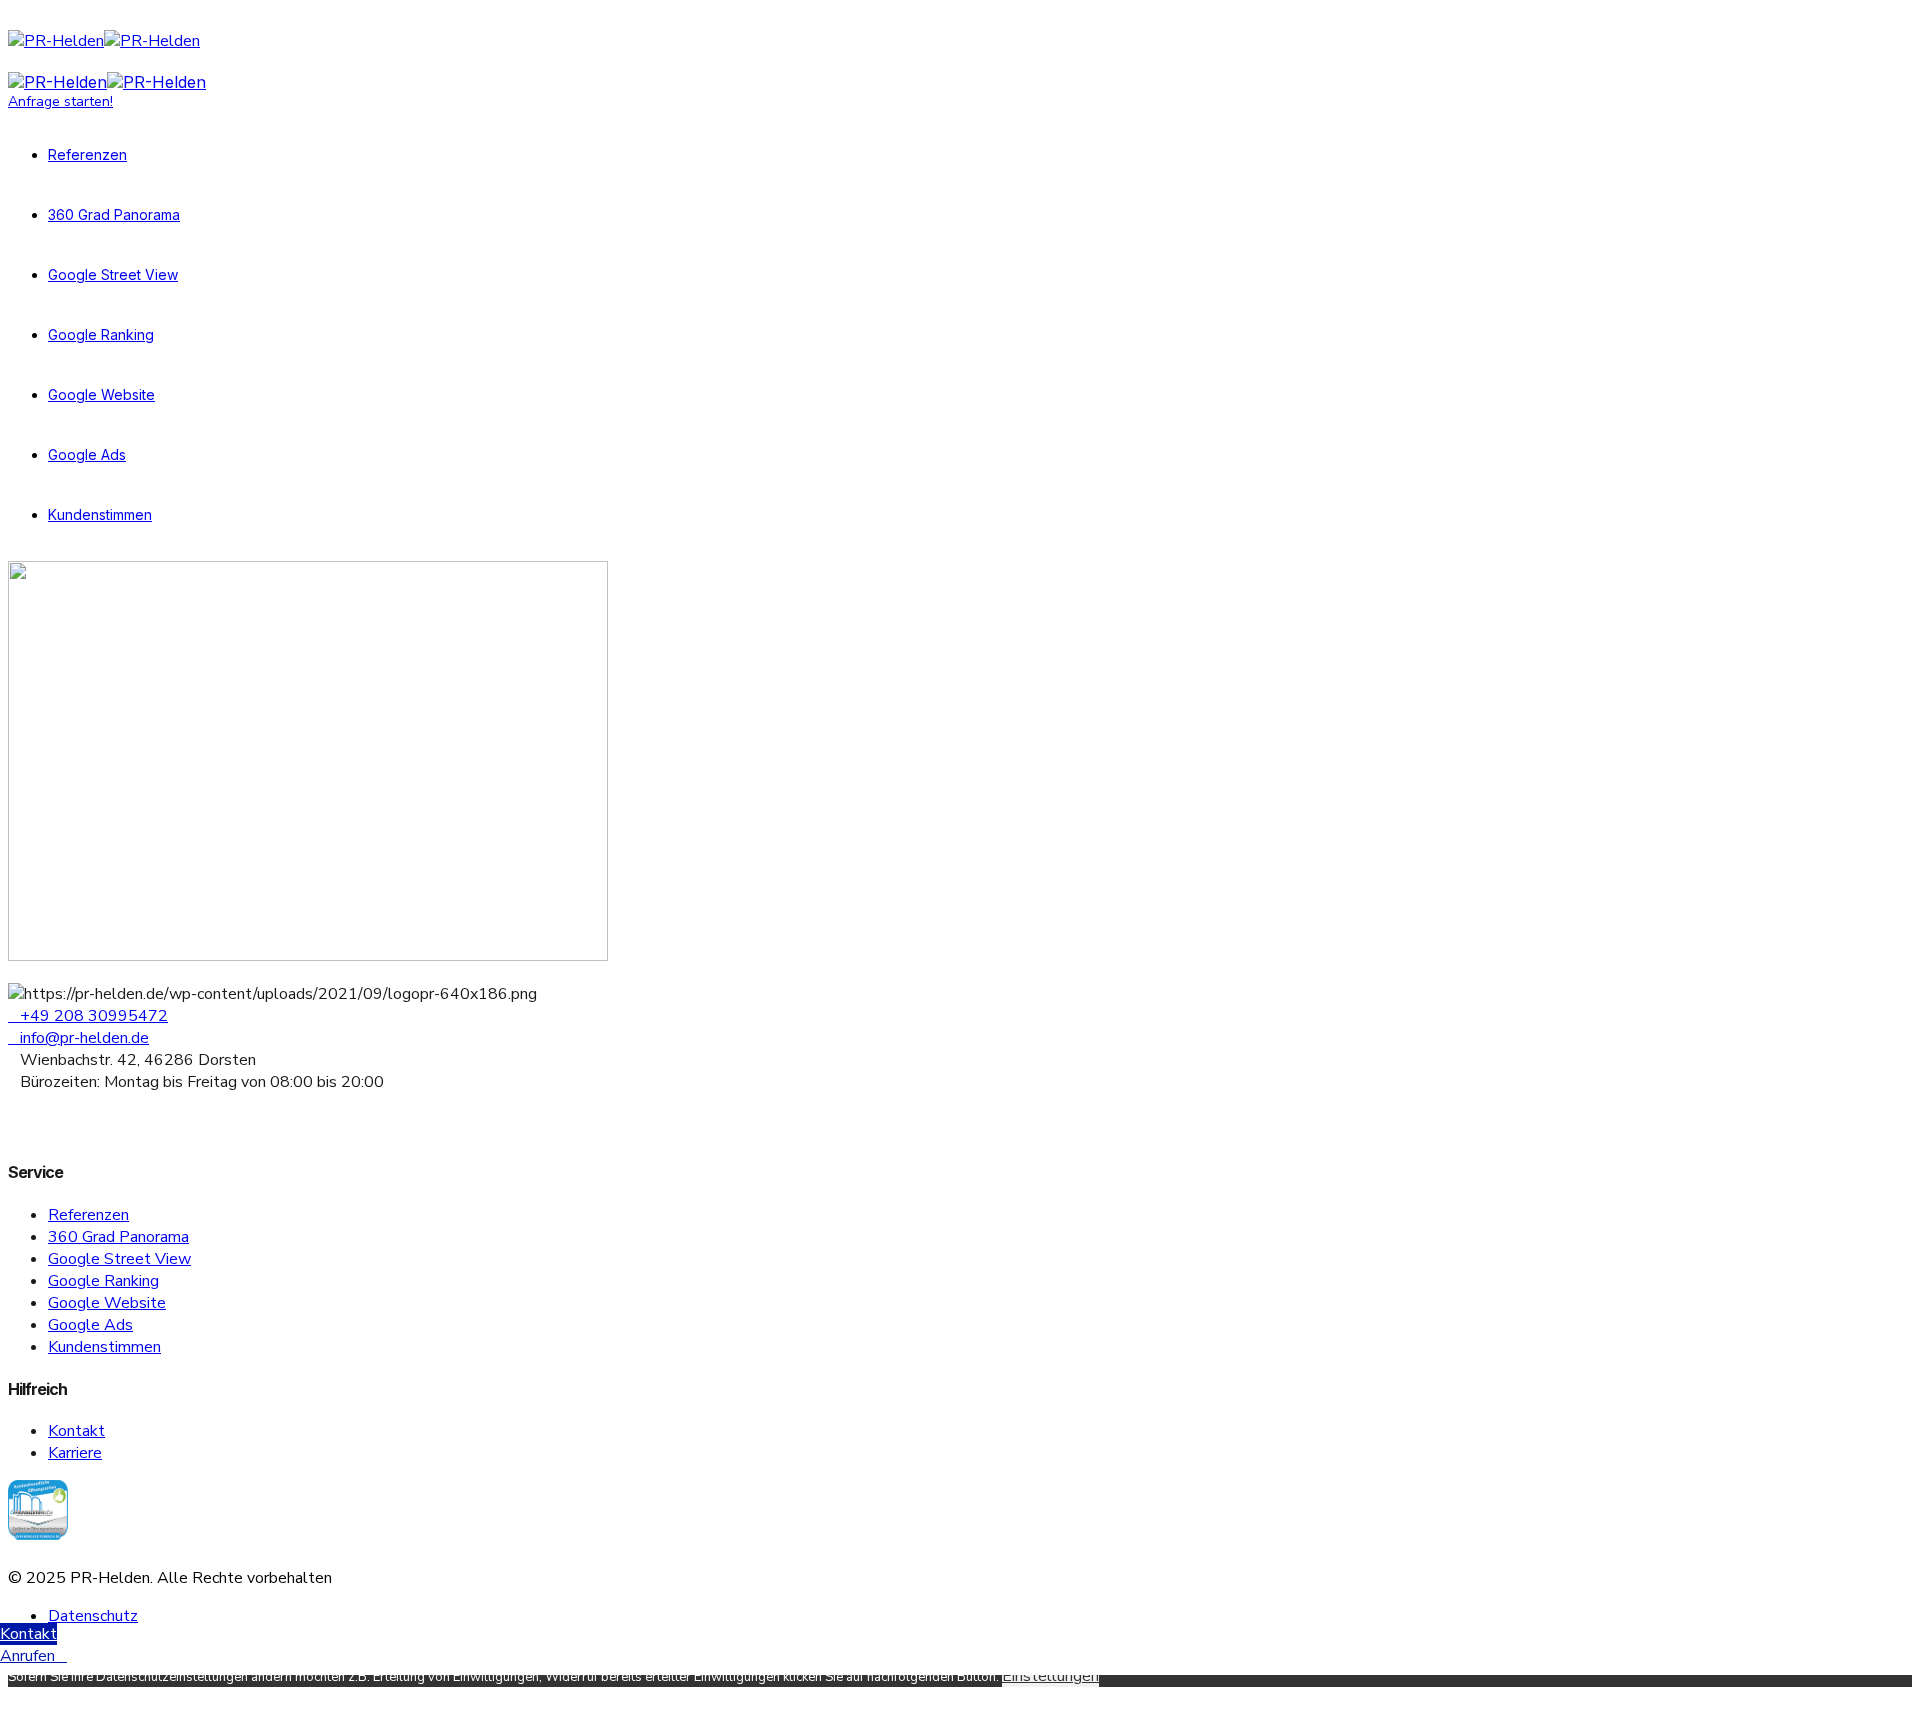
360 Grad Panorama (114, 214)
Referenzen (87, 154)
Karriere (75, 1453)
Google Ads (87, 454)
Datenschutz (93, 1616)
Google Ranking (101, 334)
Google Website (101, 394)
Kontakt (76, 1431)
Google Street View (113, 274)
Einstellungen (1050, 1676)
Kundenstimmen (100, 514)
